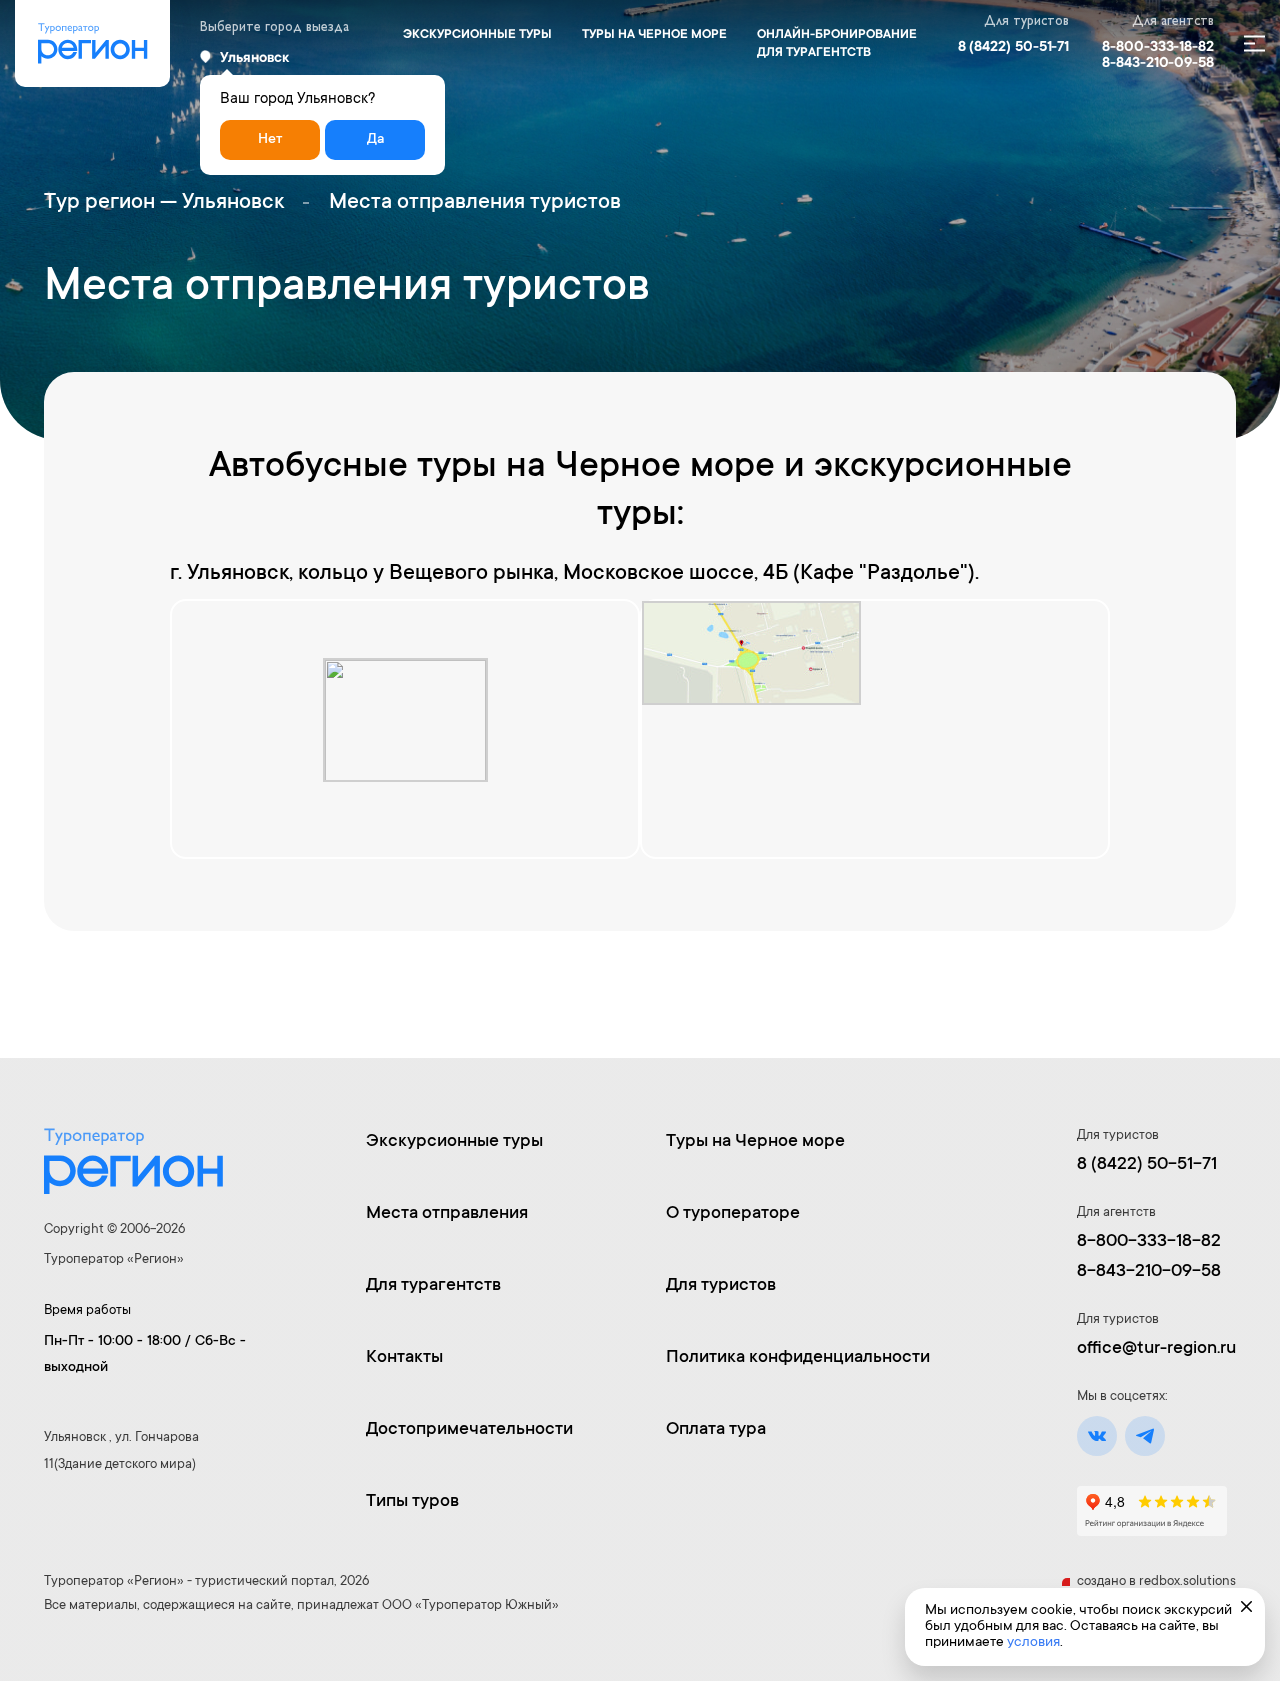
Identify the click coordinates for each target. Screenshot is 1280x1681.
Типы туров (412, 1502)
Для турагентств (433, 1286)
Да (375, 140)
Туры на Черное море (654, 35)
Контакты (404, 1358)
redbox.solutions (1187, 1581)
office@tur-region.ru (1156, 1349)
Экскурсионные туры (477, 35)
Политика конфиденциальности (798, 1358)
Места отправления (447, 1214)
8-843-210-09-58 (1158, 64)
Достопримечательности (469, 1430)
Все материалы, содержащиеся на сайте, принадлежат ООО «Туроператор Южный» (301, 1605)
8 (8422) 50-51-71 (1014, 48)
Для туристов (721, 1286)
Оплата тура (716, 1430)
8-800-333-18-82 (1158, 48)
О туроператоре (733, 1214)
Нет (270, 140)
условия (1033, 1643)
